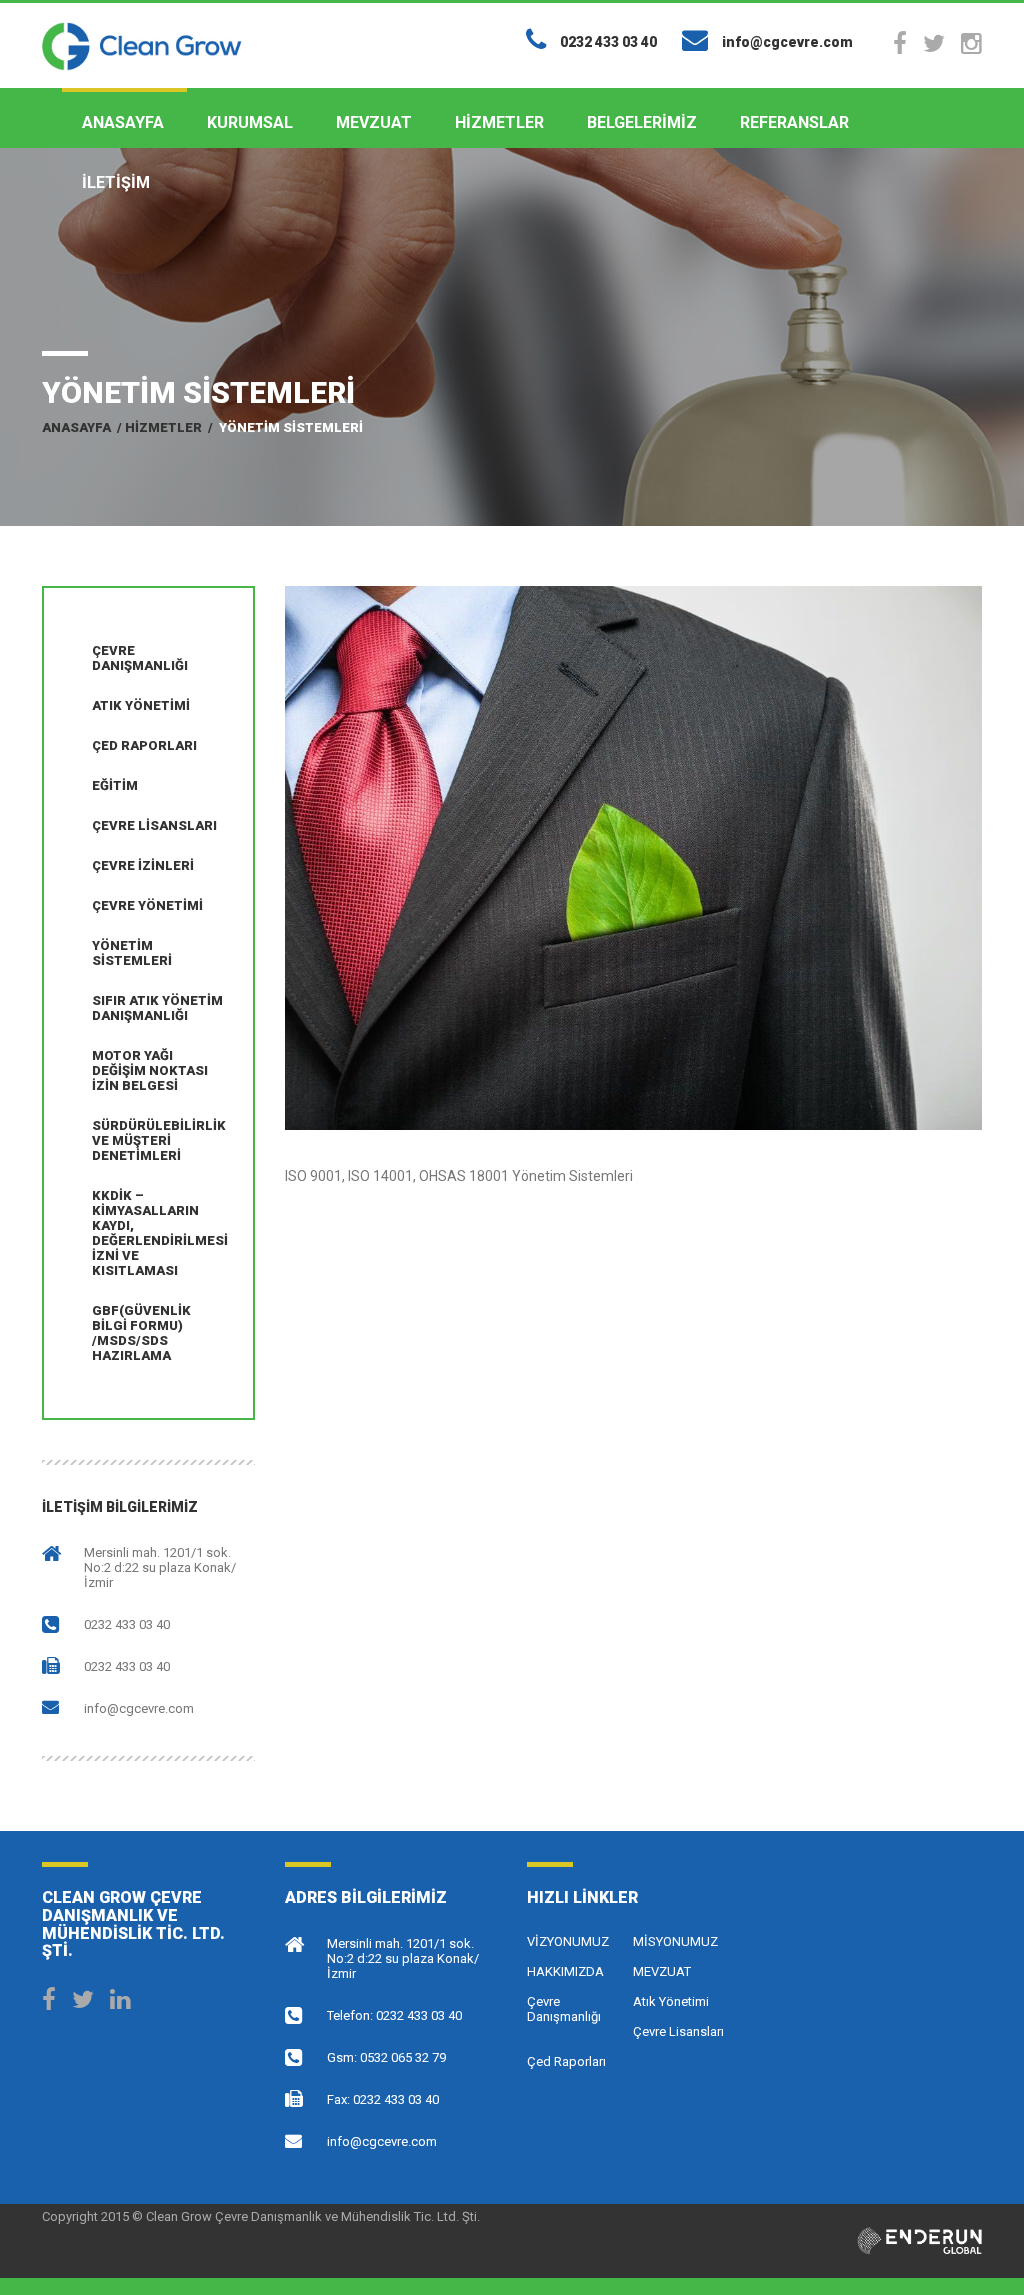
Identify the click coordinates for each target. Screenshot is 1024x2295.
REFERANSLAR (794, 122)
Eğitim (115, 785)
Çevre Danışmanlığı (140, 658)
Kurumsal (250, 122)
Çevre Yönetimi (147, 905)
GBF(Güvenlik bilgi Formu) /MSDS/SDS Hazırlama (141, 1333)
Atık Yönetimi (141, 705)
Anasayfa (123, 122)
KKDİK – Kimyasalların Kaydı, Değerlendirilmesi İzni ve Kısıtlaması (160, 1233)
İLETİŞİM (116, 182)
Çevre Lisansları (154, 825)
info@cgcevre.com (139, 1708)
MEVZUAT (374, 122)
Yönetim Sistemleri (132, 953)
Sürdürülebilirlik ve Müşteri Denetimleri (159, 1140)
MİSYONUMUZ (675, 1941)
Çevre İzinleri (143, 865)
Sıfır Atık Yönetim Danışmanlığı (157, 1008)
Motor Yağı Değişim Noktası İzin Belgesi (150, 1070)
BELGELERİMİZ (642, 122)
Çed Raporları (144, 745)
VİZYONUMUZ (568, 1941)
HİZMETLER (499, 122)
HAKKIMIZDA (565, 1971)
